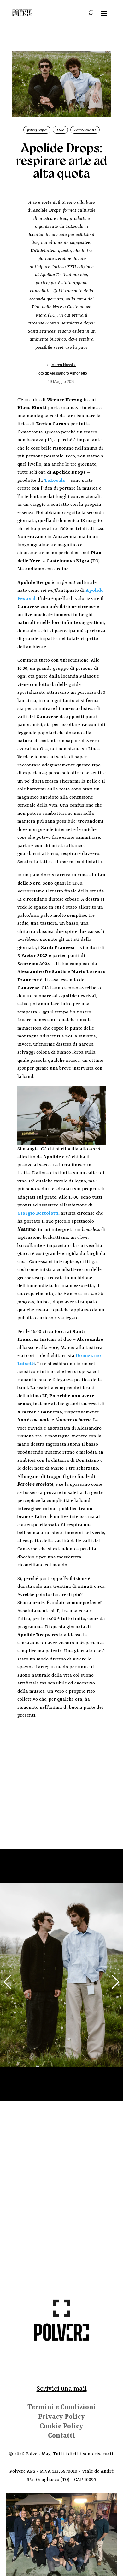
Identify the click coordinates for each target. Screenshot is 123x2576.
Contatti (61, 2437)
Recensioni (85, 130)
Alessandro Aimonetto (68, 373)
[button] (7, 1982)
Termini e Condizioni (62, 2408)
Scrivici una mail (62, 2389)
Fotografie (37, 130)
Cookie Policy (61, 2427)
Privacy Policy (61, 2418)
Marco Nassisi (64, 365)
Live (61, 130)
